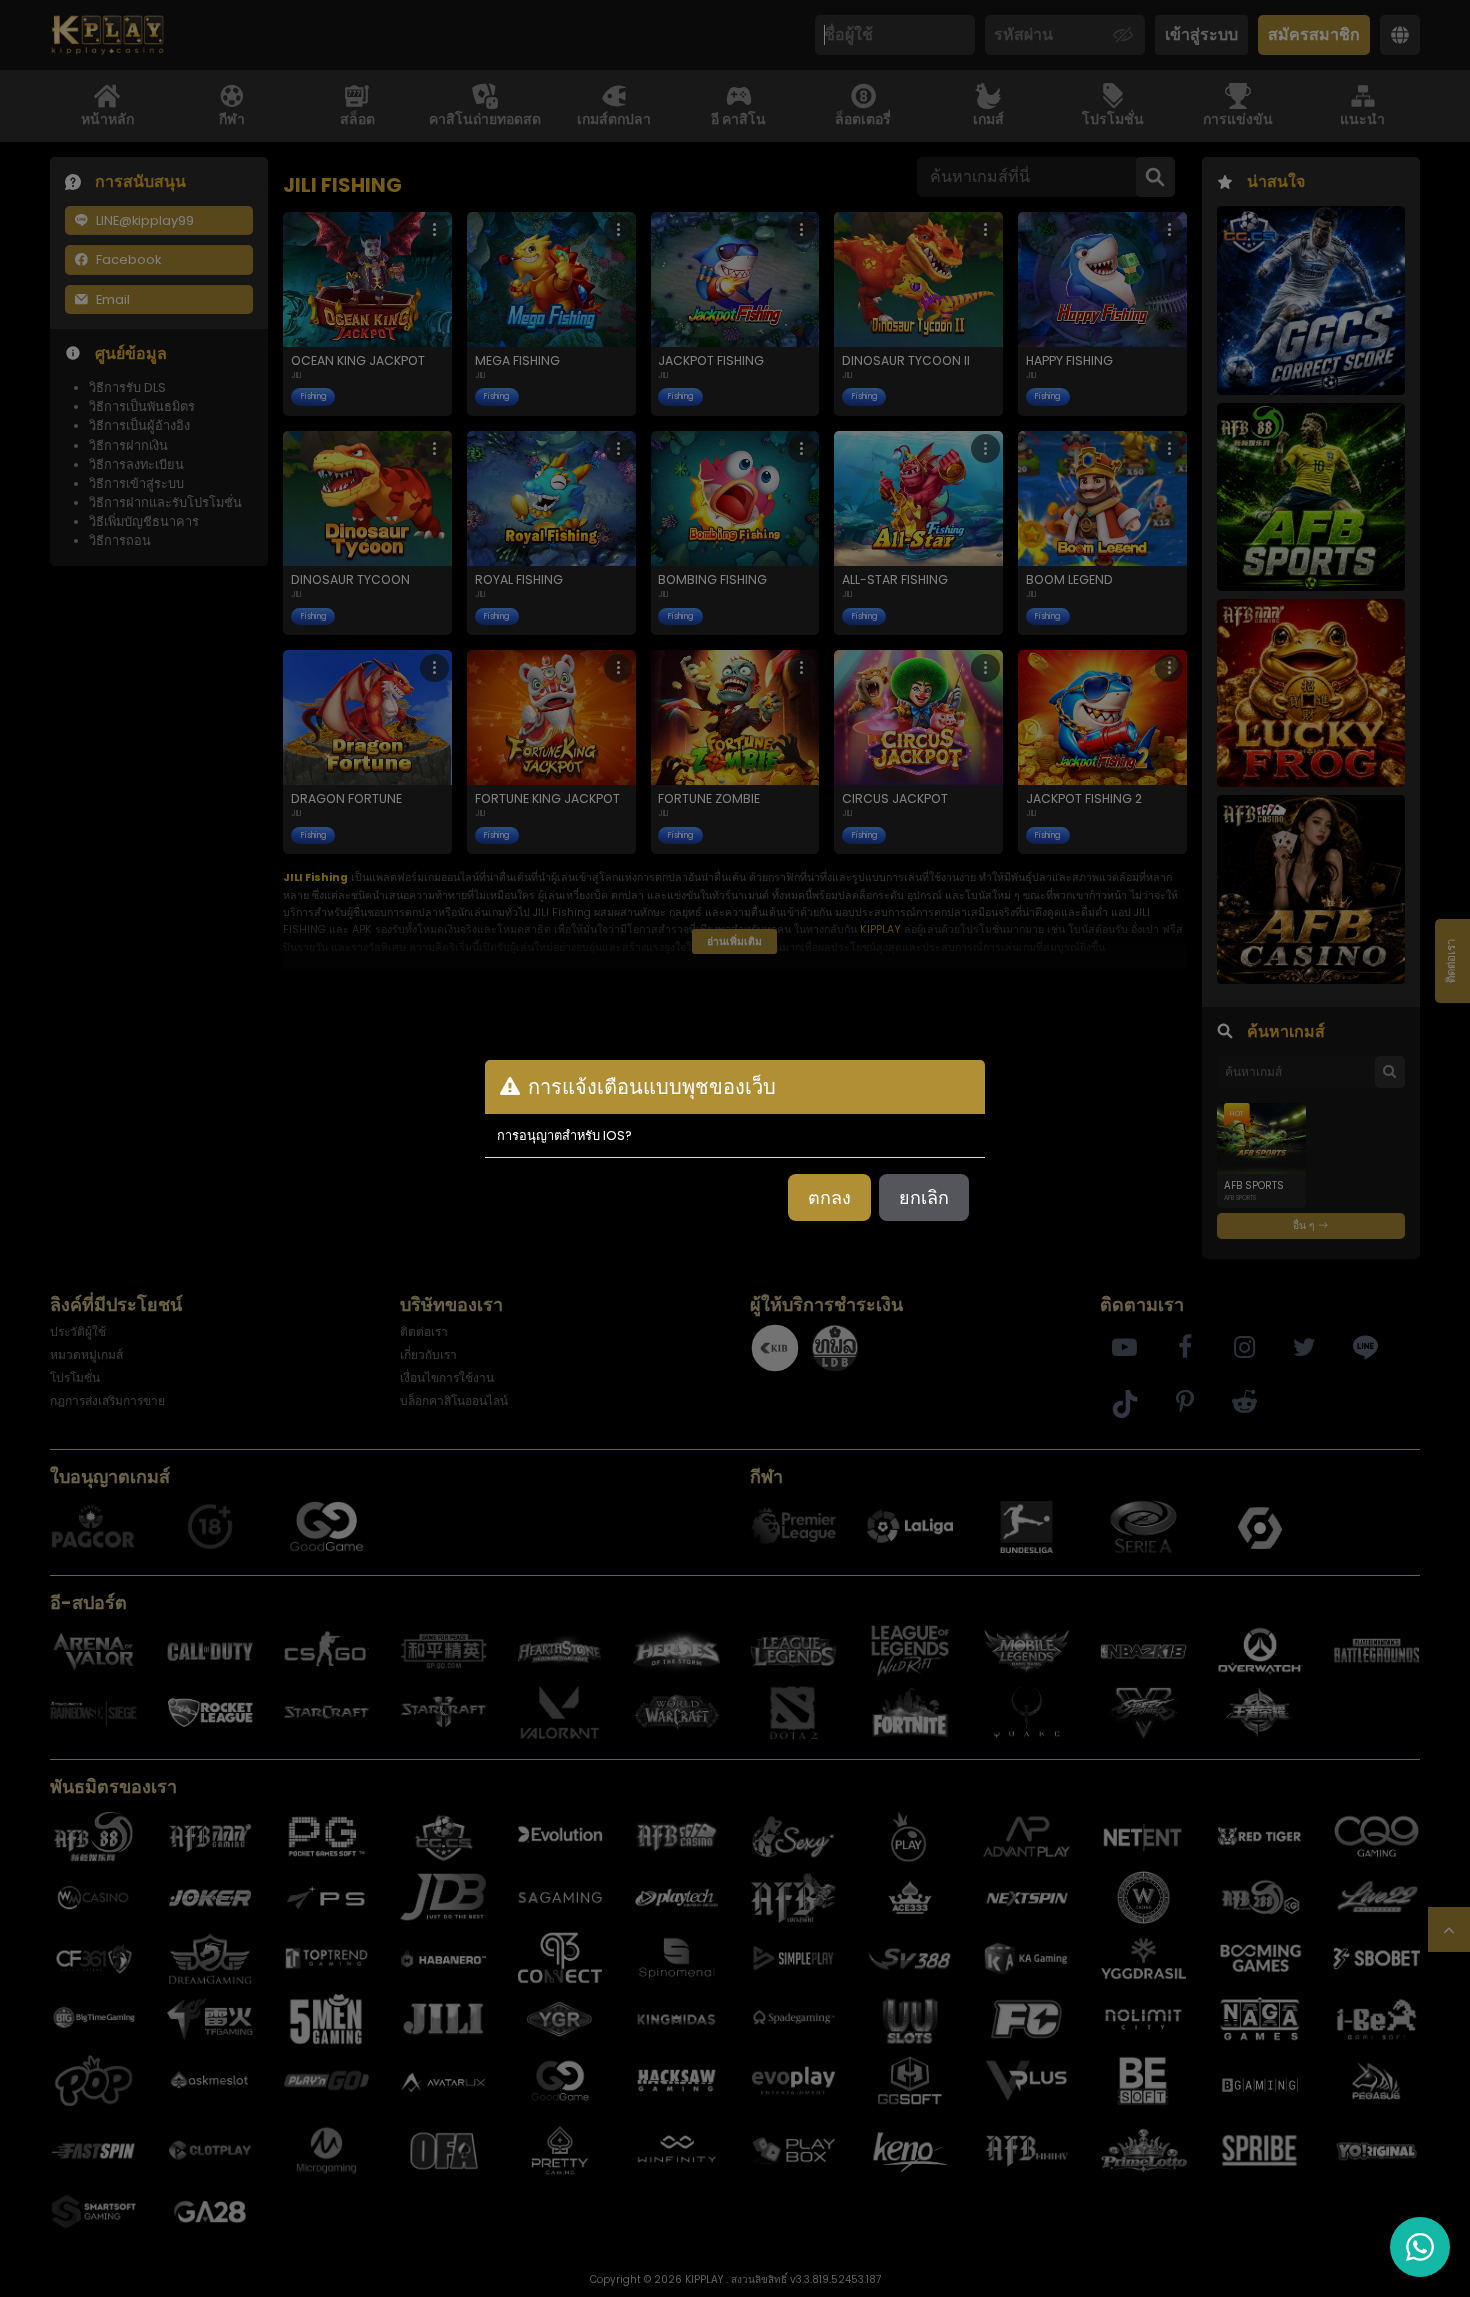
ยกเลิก (924, 1197)
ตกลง (829, 1197)
